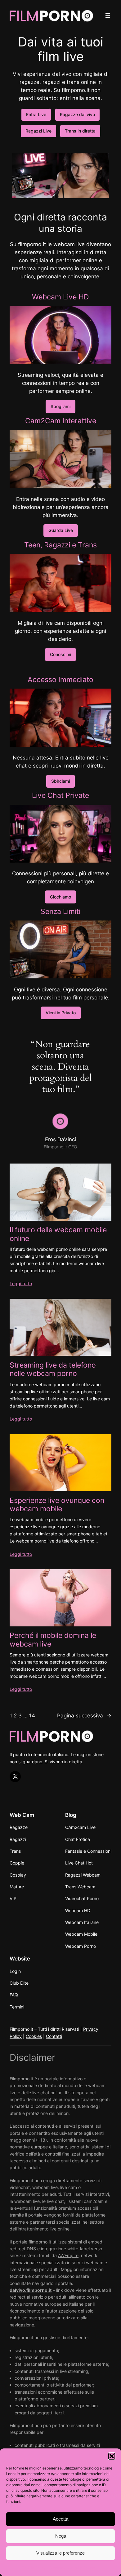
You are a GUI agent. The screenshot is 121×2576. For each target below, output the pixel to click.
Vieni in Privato (61, 1013)
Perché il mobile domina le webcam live (53, 1639)
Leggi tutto (21, 1284)
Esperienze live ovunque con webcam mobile (57, 1504)
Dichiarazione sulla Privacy (73, 2568)
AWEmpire (68, 2255)
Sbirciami (60, 781)
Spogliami (60, 406)
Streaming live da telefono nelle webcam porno (53, 1369)
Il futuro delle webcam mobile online (58, 1234)
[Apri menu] (108, 15)
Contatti (54, 2036)
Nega (61, 2536)
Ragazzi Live (38, 131)
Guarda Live (61, 530)
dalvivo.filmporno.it (31, 2290)
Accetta (60, 2519)
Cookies (34, 2036)
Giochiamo (60, 897)
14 (32, 1716)
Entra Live (36, 114)
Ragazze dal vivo (77, 114)
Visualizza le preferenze (60, 2553)
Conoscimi (60, 654)
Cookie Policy (34, 2568)
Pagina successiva (84, 1716)
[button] (112, 2456)
